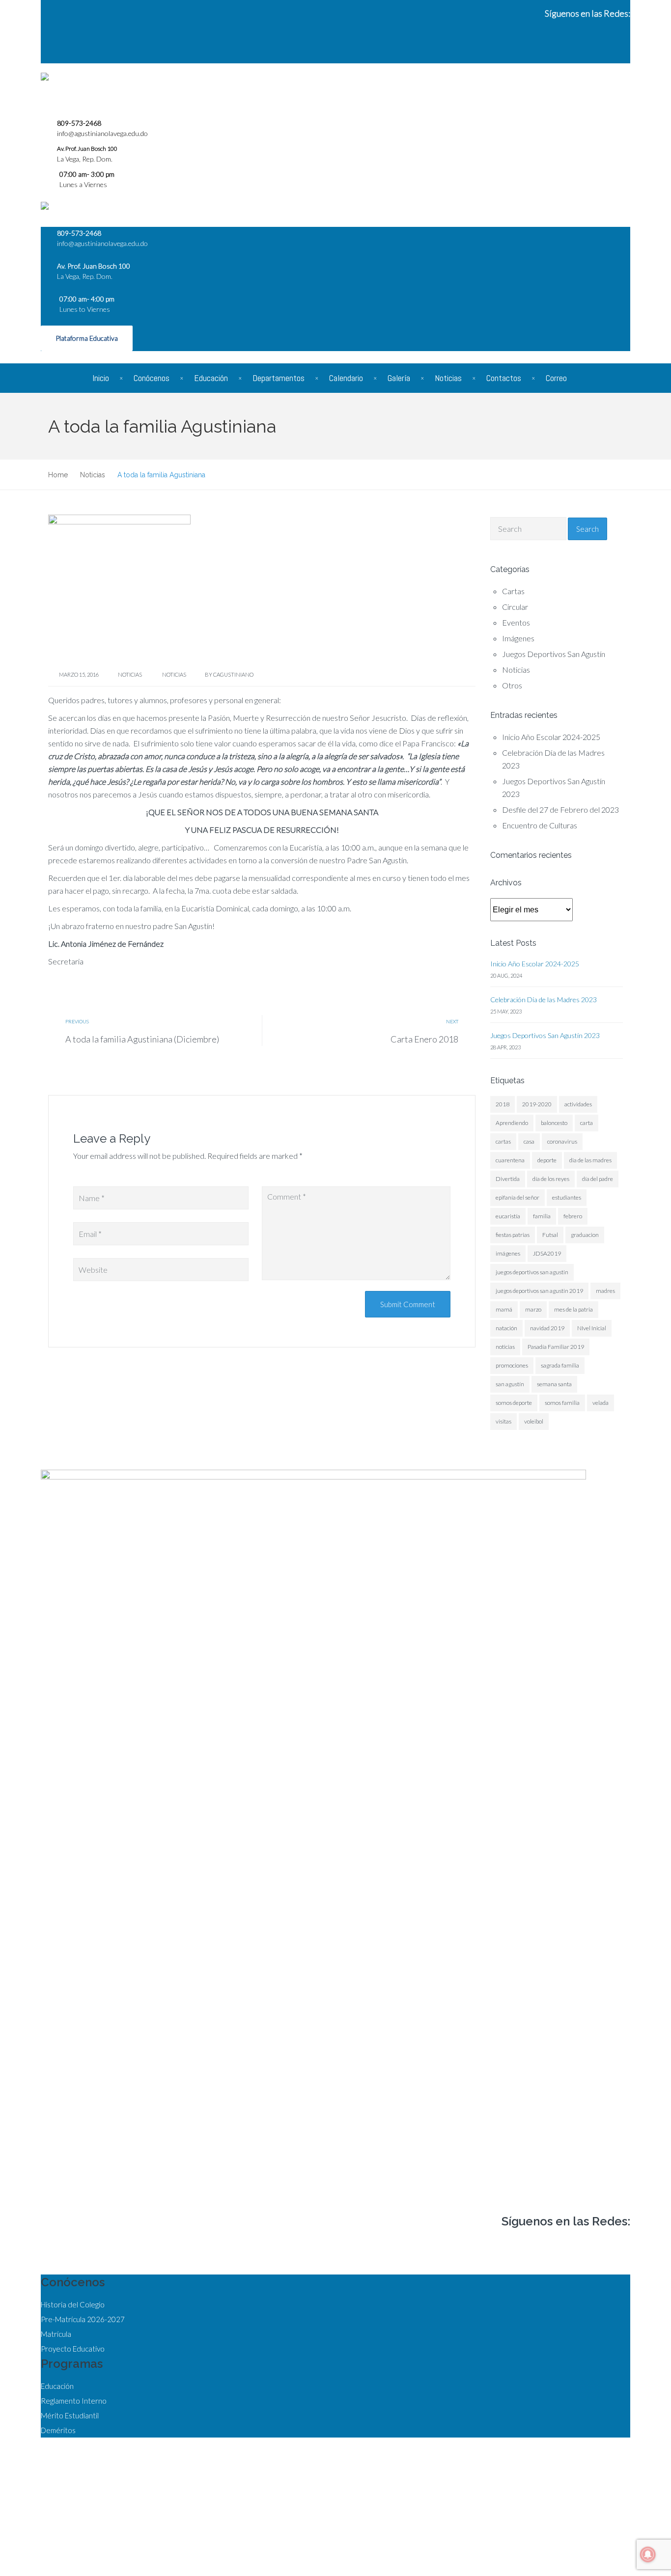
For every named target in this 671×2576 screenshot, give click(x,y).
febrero (573, 1216)
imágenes (508, 1253)
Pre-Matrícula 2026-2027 (83, 2319)
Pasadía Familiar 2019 (556, 1347)
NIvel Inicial (592, 1328)
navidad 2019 (547, 1328)
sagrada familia (560, 1365)
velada (601, 1403)
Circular (515, 607)
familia (542, 1216)
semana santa (554, 1384)
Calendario (346, 378)
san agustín (510, 1384)
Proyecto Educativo (73, 2349)
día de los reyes (551, 1179)
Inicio (101, 378)
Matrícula (56, 2334)
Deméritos (58, 2430)
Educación (211, 378)
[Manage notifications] (648, 2554)
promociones (512, 1365)
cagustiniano (233, 674)
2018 (503, 1104)
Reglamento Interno (74, 2401)
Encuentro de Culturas (540, 825)
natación (506, 1328)
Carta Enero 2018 (424, 1039)
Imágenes (518, 638)
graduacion (585, 1235)
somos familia (562, 1403)
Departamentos (279, 378)
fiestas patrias (513, 1235)
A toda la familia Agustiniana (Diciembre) (142, 1039)
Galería (399, 378)
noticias (174, 674)
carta (587, 1123)
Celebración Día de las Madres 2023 (544, 1000)
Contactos (504, 378)
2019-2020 (537, 1104)
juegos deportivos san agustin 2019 (539, 1291)
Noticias (448, 378)
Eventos (516, 622)
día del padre (598, 1179)
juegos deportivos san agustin (532, 1272)
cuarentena (510, 1160)
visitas (503, 1421)
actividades (578, 1104)
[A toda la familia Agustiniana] (119, 587)
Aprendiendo (512, 1123)
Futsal (550, 1235)
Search (587, 529)
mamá (504, 1309)
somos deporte (514, 1403)
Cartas (513, 591)
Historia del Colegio (73, 2304)
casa (529, 1141)
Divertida (508, 1179)
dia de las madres (590, 1160)
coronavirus (562, 1141)
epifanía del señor (517, 1197)
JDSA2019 (547, 1253)
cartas (503, 1141)
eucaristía (508, 1216)
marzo (533, 1309)
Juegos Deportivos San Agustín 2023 (545, 1035)
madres (605, 1291)
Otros (512, 685)
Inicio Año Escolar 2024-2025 (551, 737)
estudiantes (567, 1197)
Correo (556, 378)
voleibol (534, 1421)
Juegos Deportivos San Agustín (554, 654)
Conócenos (152, 378)
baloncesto (554, 1123)
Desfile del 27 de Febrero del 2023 (560, 809)
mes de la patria (573, 1309)
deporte (547, 1160)
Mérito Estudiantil (70, 2415)
